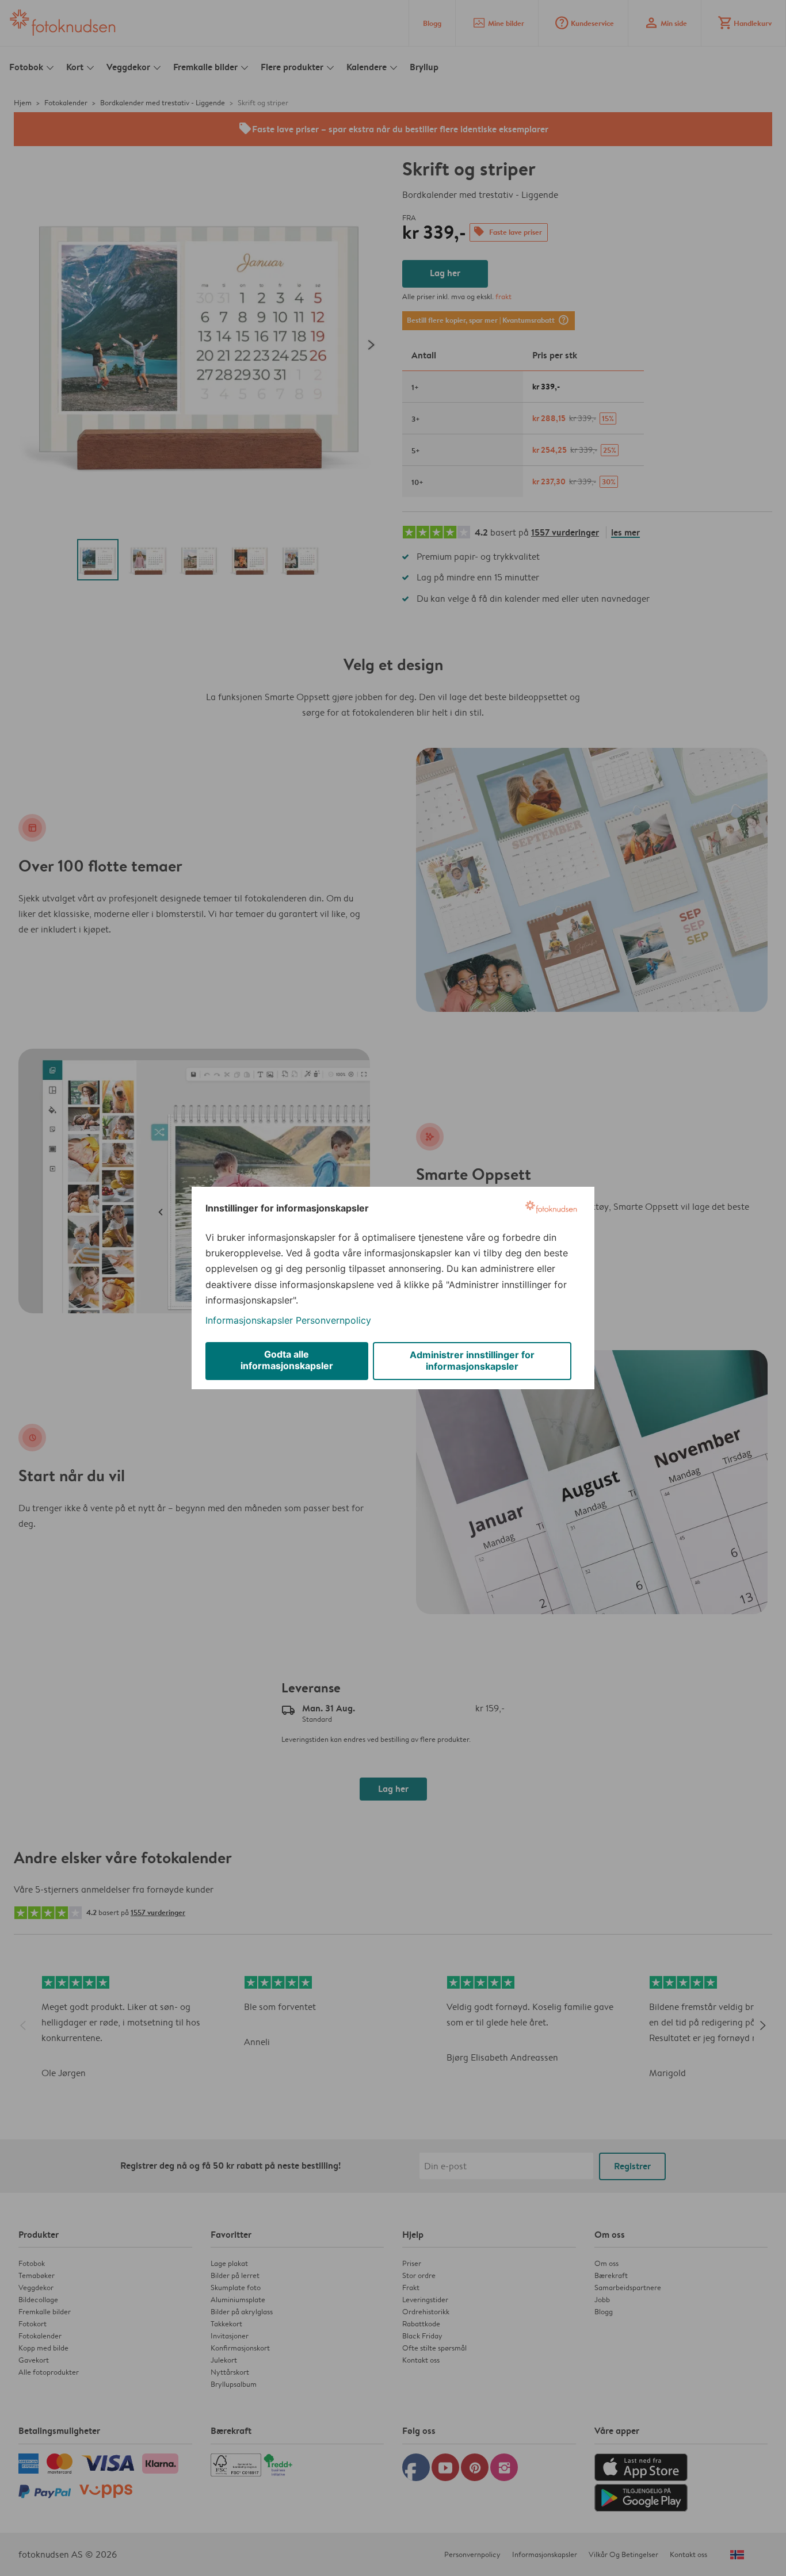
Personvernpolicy (333, 1320)
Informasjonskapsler (249, 1320)
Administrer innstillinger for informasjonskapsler (472, 1360)
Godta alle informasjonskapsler (287, 1360)
